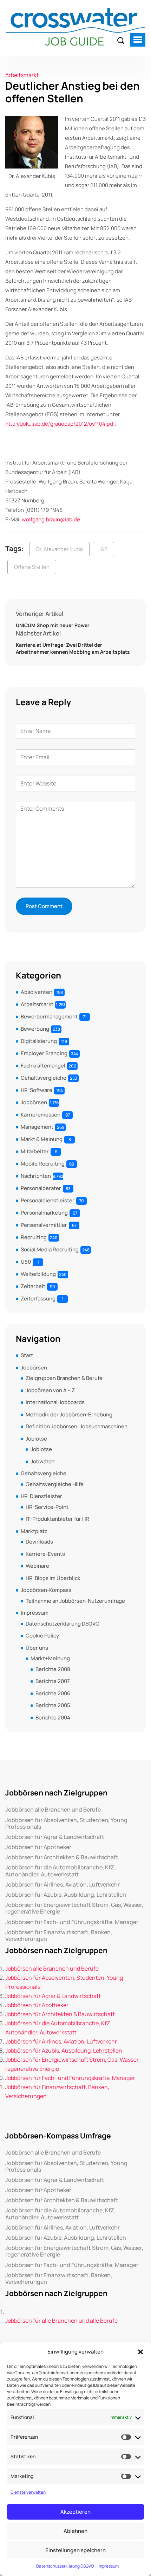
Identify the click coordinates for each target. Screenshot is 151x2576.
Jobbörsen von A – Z (50, 1390)
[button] (140, 2352)
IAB (103, 549)
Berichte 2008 (53, 1669)
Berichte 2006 (53, 1693)
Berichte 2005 (53, 1705)
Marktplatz (34, 1531)
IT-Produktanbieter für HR (57, 1519)
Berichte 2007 (53, 1681)
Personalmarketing (44, 1213)
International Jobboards (55, 1402)
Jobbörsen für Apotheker (38, 1847)
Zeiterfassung (38, 1299)
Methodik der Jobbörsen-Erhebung (69, 1414)
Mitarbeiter (35, 1151)
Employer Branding (44, 1053)
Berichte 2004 (53, 1718)
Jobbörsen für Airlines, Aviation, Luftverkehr (63, 1885)
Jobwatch (42, 1461)
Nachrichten (36, 1176)
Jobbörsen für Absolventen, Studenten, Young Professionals (66, 1823)
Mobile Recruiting (43, 1164)
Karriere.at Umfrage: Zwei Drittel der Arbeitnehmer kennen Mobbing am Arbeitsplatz (73, 648)
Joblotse (36, 1439)
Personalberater (41, 1188)
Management (37, 1127)
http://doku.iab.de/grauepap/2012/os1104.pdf (60, 424)
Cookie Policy (42, 1636)
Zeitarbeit (33, 1286)
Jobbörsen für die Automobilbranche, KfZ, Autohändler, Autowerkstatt (60, 1871)
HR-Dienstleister (41, 1496)
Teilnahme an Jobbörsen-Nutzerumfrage (75, 1601)
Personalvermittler (44, 1225)
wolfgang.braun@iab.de (51, 519)
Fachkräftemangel (43, 1066)
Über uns (37, 1648)
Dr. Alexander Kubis (60, 549)
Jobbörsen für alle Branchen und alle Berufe (61, 2321)
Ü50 (26, 1262)
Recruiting (34, 1237)
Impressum (108, 2566)
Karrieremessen (41, 1115)
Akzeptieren (75, 2512)
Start (27, 1355)
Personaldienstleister (48, 1200)
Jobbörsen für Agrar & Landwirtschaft (55, 1837)
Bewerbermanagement (49, 1016)
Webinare (37, 1566)
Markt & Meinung (42, 1139)
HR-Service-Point (47, 1507)
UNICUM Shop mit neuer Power (53, 625)
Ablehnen (75, 2531)
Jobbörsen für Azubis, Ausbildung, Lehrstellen (66, 1895)
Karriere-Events (45, 1554)
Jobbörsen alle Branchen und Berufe (53, 1810)
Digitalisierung (39, 1041)
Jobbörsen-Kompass (46, 1590)
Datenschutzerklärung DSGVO (65, 2566)
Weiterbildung (38, 1274)
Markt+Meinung (50, 1658)
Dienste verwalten (28, 2492)
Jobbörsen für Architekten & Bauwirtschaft (62, 1857)
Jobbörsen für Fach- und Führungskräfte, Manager (72, 1922)
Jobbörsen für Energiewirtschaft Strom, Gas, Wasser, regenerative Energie (74, 1908)
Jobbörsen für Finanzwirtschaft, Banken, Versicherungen (59, 1936)
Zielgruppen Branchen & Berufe (64, 1378)
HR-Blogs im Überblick (53, 1578)
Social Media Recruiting (50, 1249)
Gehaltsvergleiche (44, 1078)
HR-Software (37, 1090)
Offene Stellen (32, 567)
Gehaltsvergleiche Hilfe (55, 1484)
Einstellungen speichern (75, 2550)
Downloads (39, 1542)
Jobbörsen (34, 1102)
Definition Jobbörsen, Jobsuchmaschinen (77, 1426)
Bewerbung (35, 1029)
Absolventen (37, 992)
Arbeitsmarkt (22, 75)
